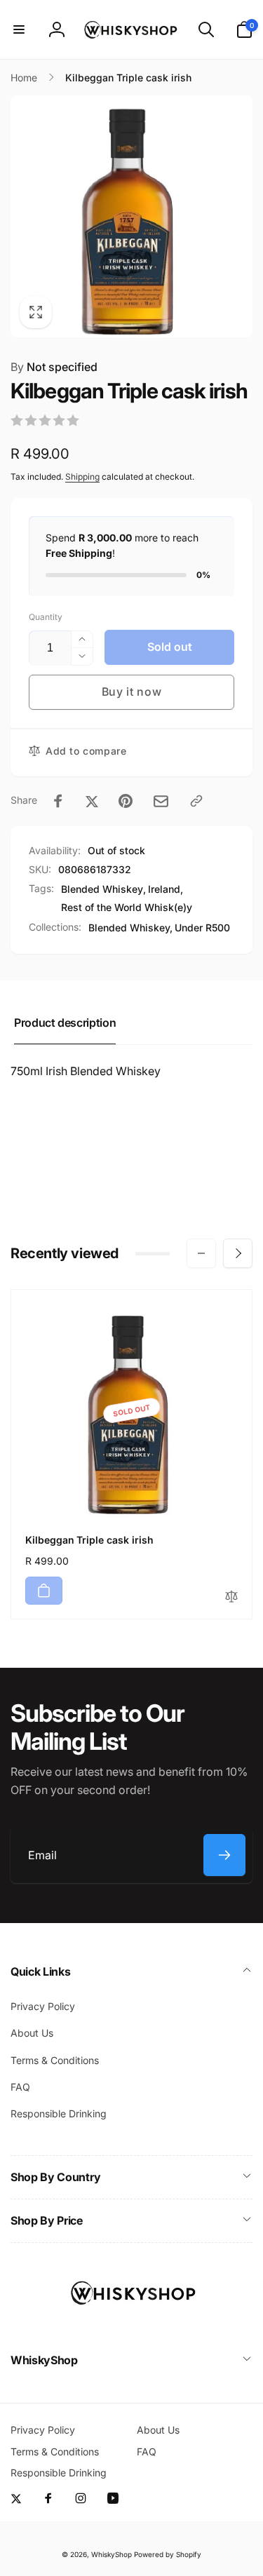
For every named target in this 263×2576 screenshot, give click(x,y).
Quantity (46, 617)
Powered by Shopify (168, 2554)
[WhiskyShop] (132, 2323)
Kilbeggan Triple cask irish (89, 1540)
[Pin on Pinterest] (126, 801)
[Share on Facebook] (58, 801)
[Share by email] (161, 801)
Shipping (82, 477)
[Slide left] (201, 1253)
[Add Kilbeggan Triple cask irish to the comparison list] (231, 1597)
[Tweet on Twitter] (92, 801)
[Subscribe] (224, 1855)
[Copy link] (196, 801)
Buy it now (132, 692)
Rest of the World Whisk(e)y (127, 907)
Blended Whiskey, (130, 928)
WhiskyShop (112, 2554)
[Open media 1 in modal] (131, 216)
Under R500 (202, 928)
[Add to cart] (44, 1591)
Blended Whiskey (102, 889)
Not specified (54, 367)
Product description (65, 1023)
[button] (19, 29)
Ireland (164, 889)
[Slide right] (238, 1253)
